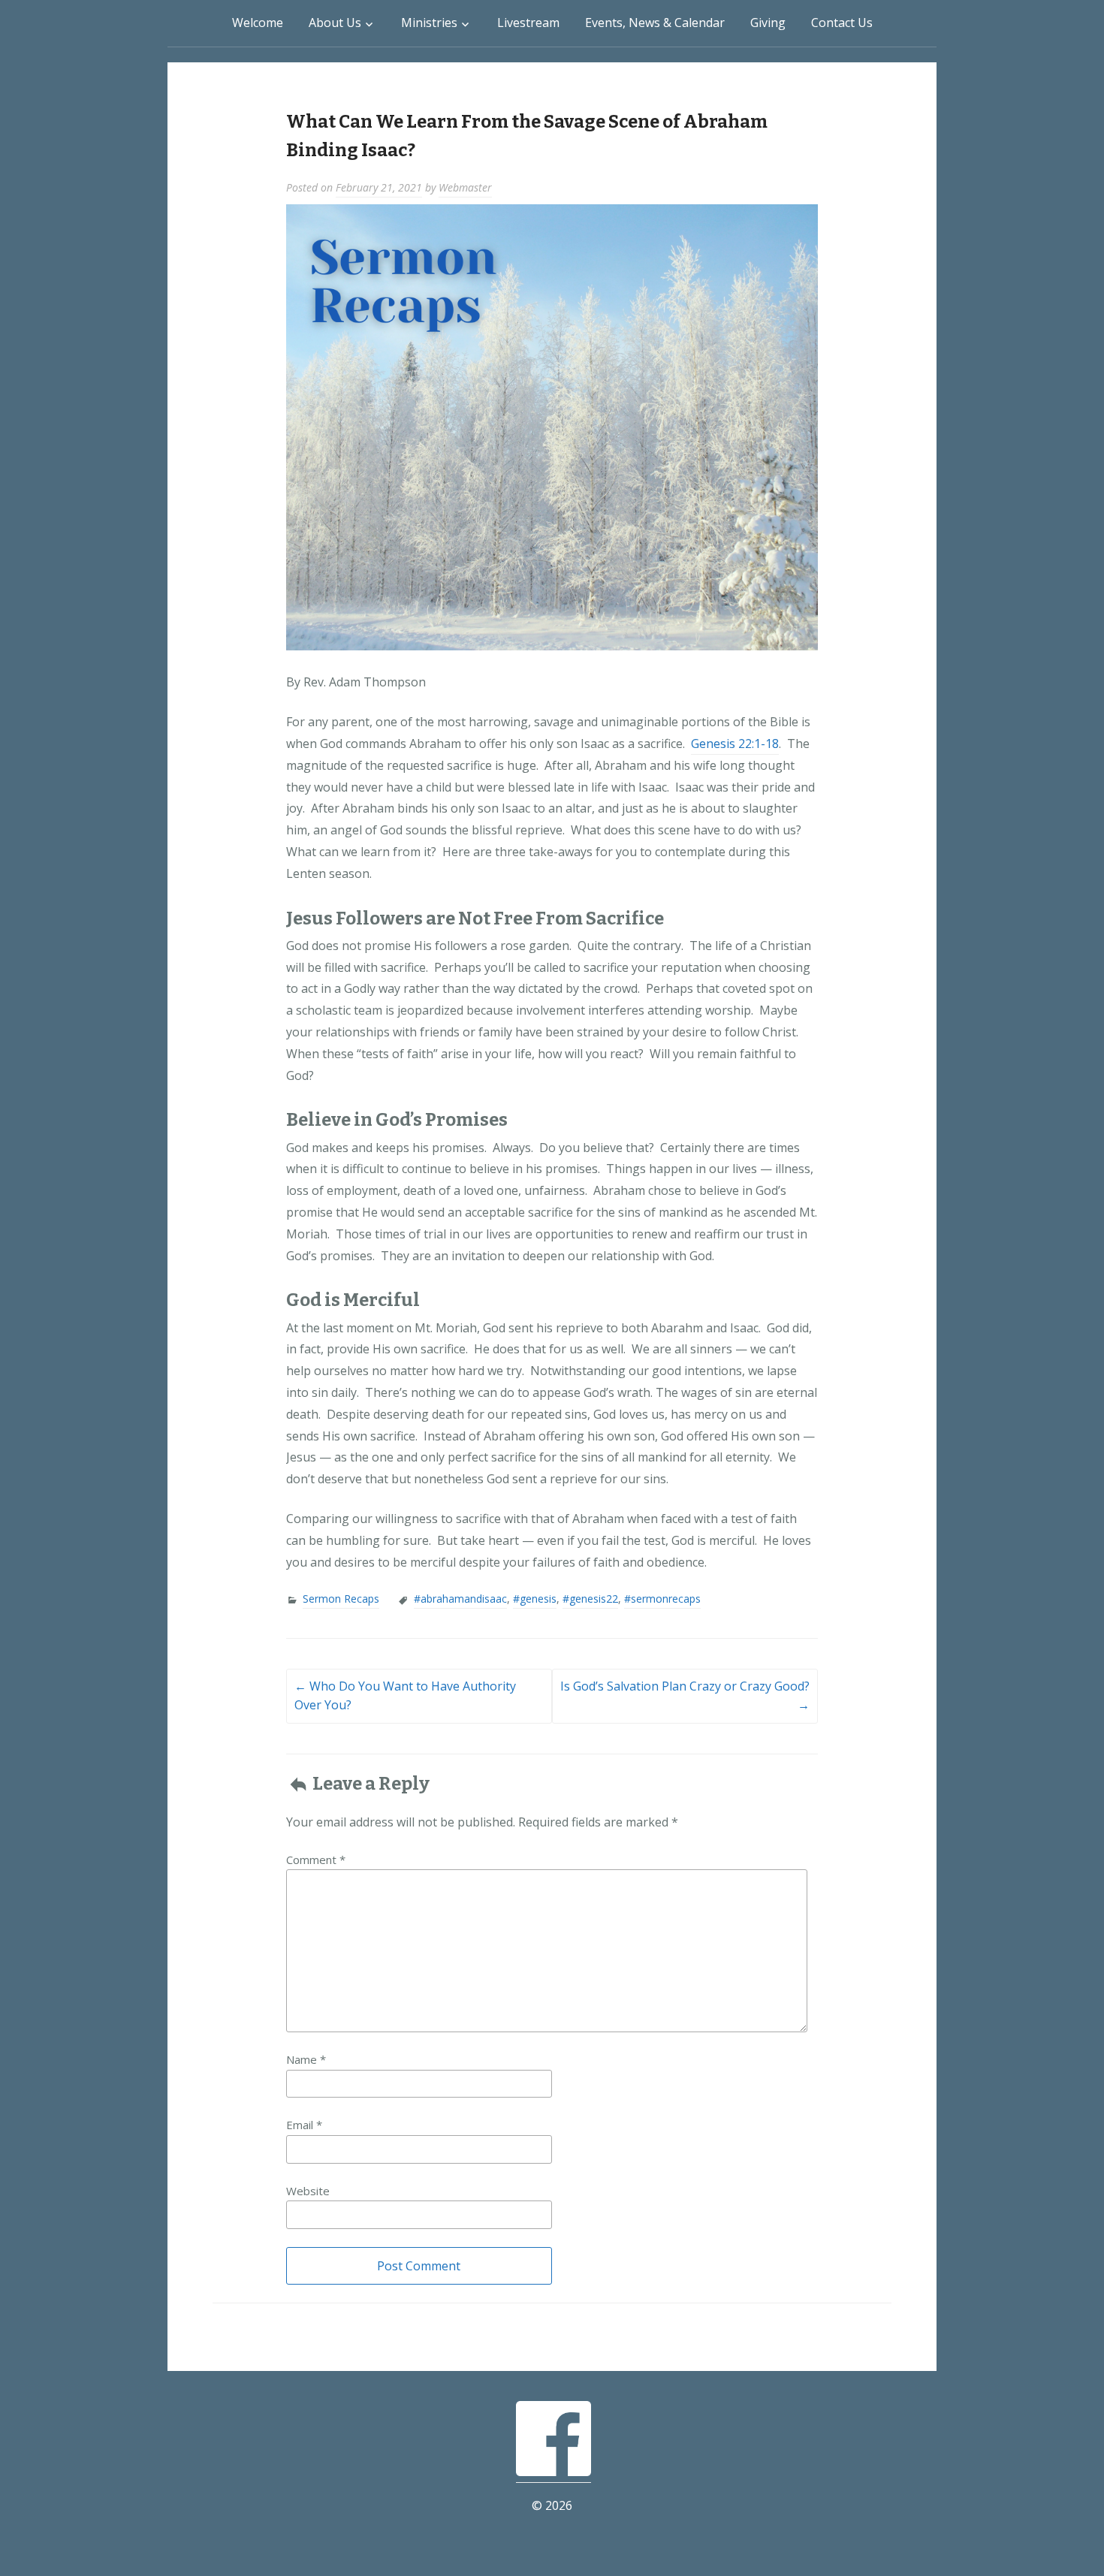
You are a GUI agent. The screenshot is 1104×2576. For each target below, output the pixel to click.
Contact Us (842, 23)
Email (304, 2125)
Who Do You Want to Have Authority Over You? (405, 1696)
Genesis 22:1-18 (735, 744)
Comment (316, 1860)
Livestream (528, 23)
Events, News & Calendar (655, 23)
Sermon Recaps (341, 1599)
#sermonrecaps (662, 1599)
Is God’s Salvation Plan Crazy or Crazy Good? (685, 1696)
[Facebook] (554, 2473)
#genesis (535, 1599)
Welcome (258, 23)
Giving (768, 23)
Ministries (429, 23)
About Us (335, 23)
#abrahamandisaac (460, 1599)
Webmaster (465, 187)
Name (306, 2059)
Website (308, 2191)
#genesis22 (590, 1599)
